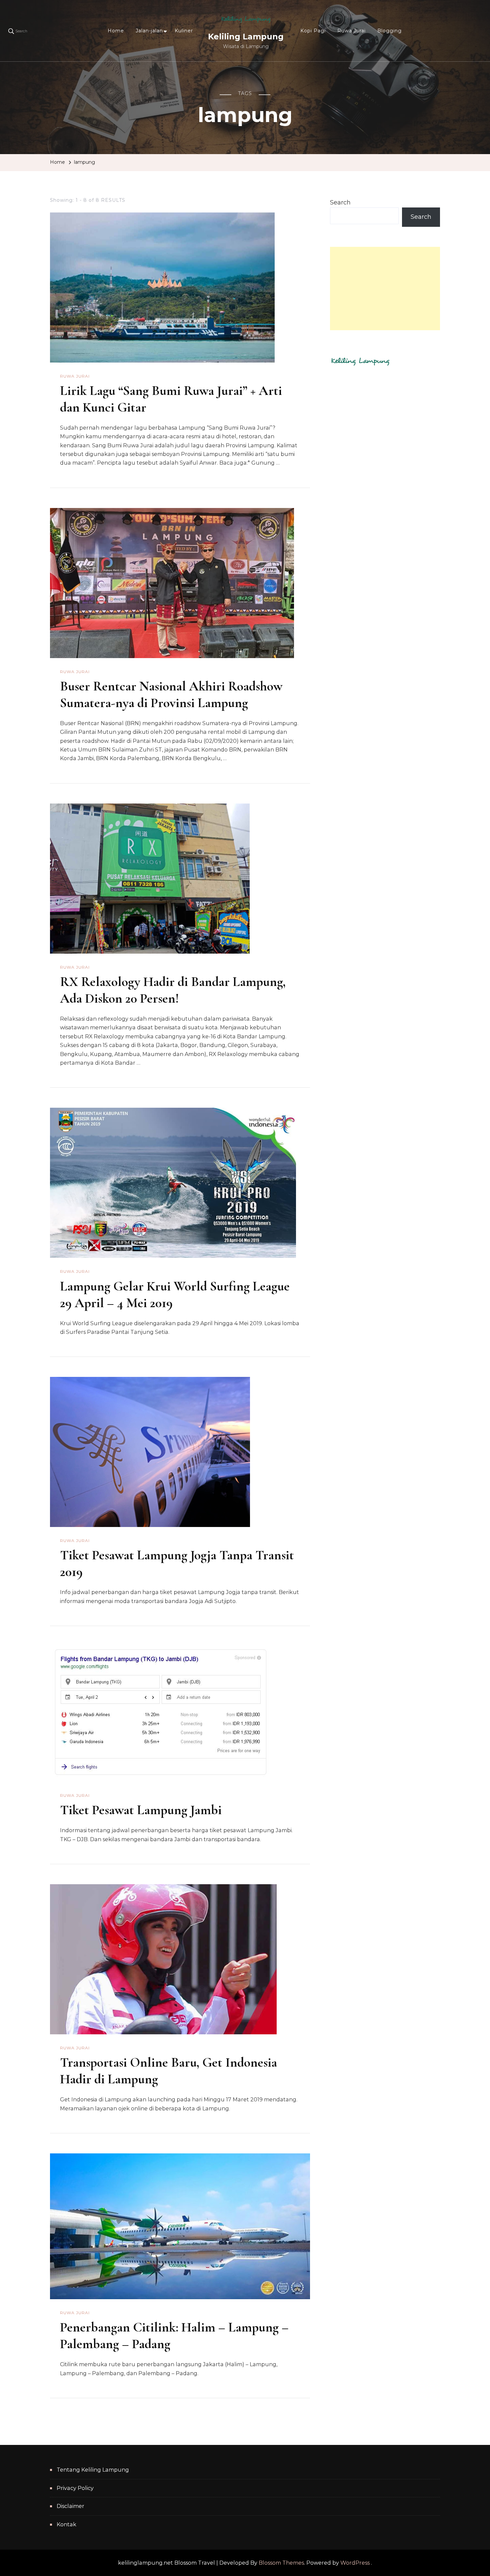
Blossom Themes (281, 2563)
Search (340, 202)
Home (116, 31)
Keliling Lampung (246, 37)
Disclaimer (70, 2506)
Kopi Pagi (313, 31)
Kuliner (184, 31)
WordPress (355, 2563)
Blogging (389, 31)
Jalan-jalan (149, 31)
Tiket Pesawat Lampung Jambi (141, 1810)
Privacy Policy (75, 2488)
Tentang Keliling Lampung (93, 2470)
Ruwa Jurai (351, 31)
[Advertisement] (385, 289)
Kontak (66, 2524)
